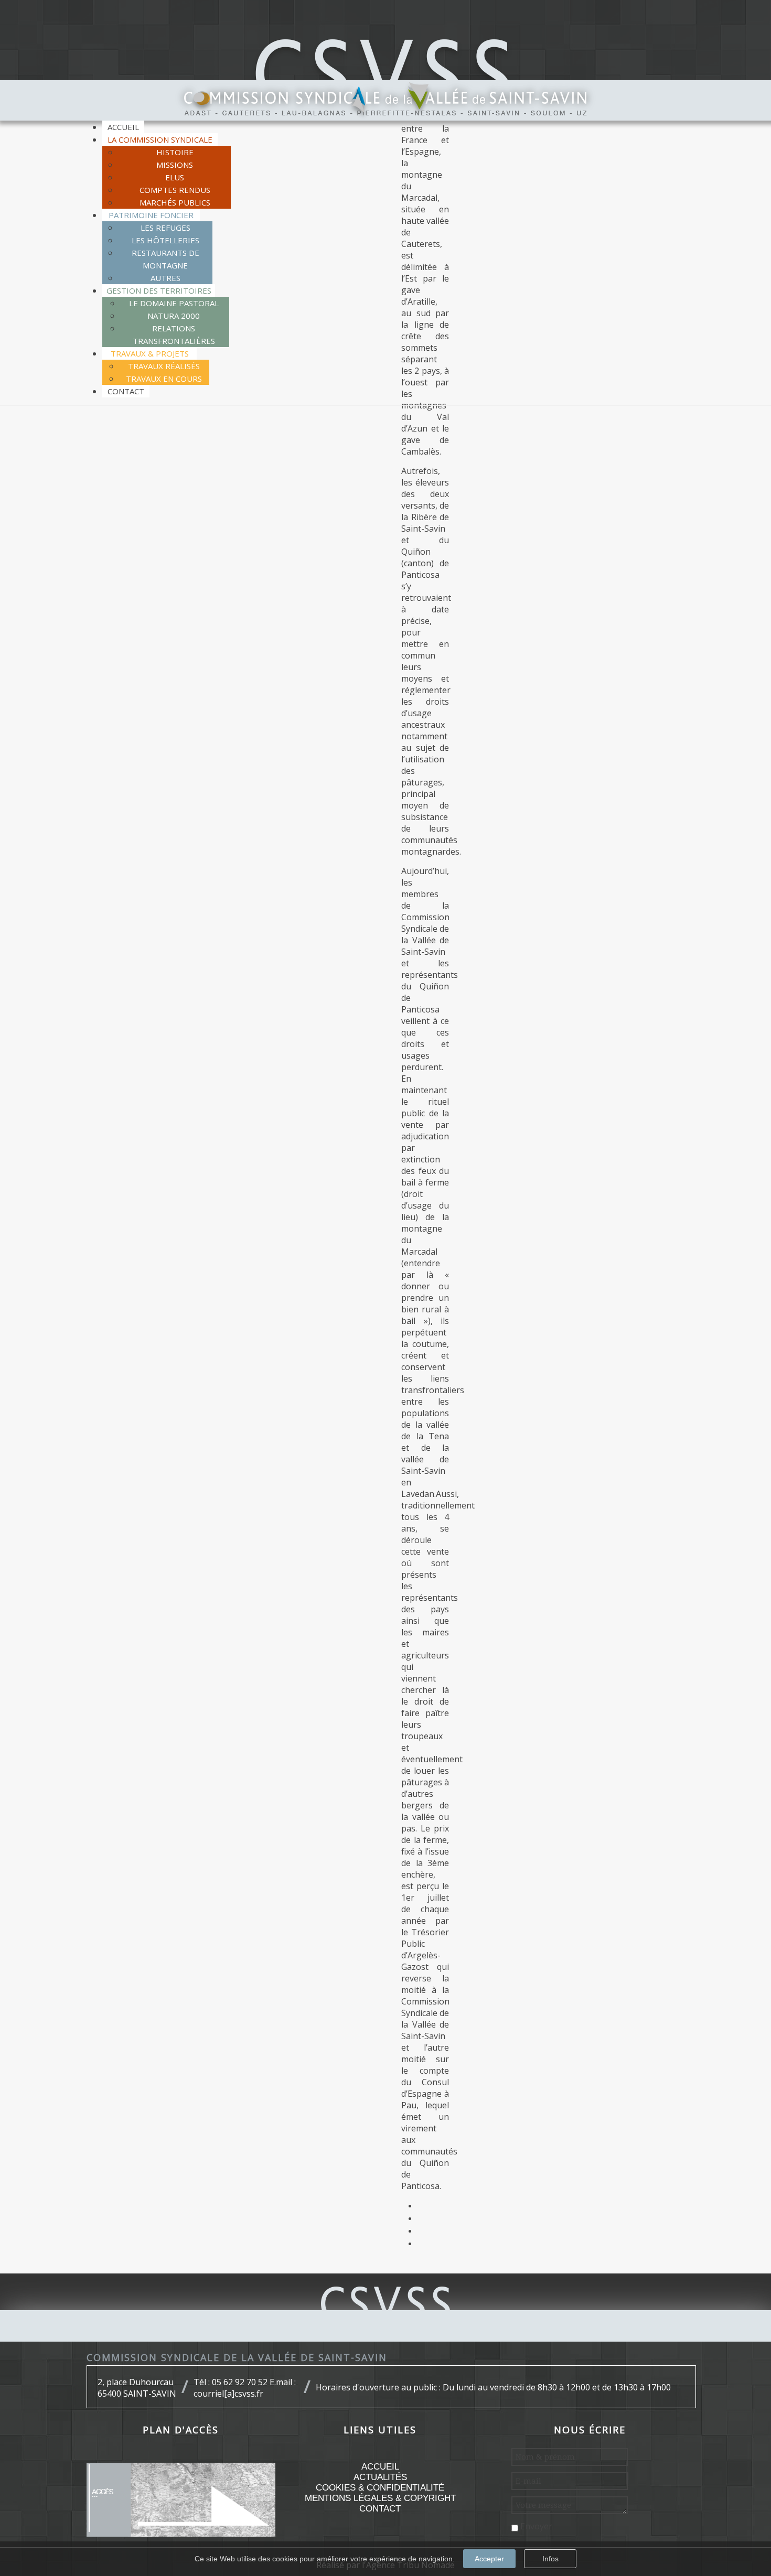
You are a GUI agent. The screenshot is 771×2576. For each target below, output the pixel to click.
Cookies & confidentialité (380, 2488)
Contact (380, 2509)
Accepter (489, 2559)
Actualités (380, 2477)
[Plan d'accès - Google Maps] (181, 2499)
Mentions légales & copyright (380, 2498)
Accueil (380, 2467)
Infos (550, 2559)
